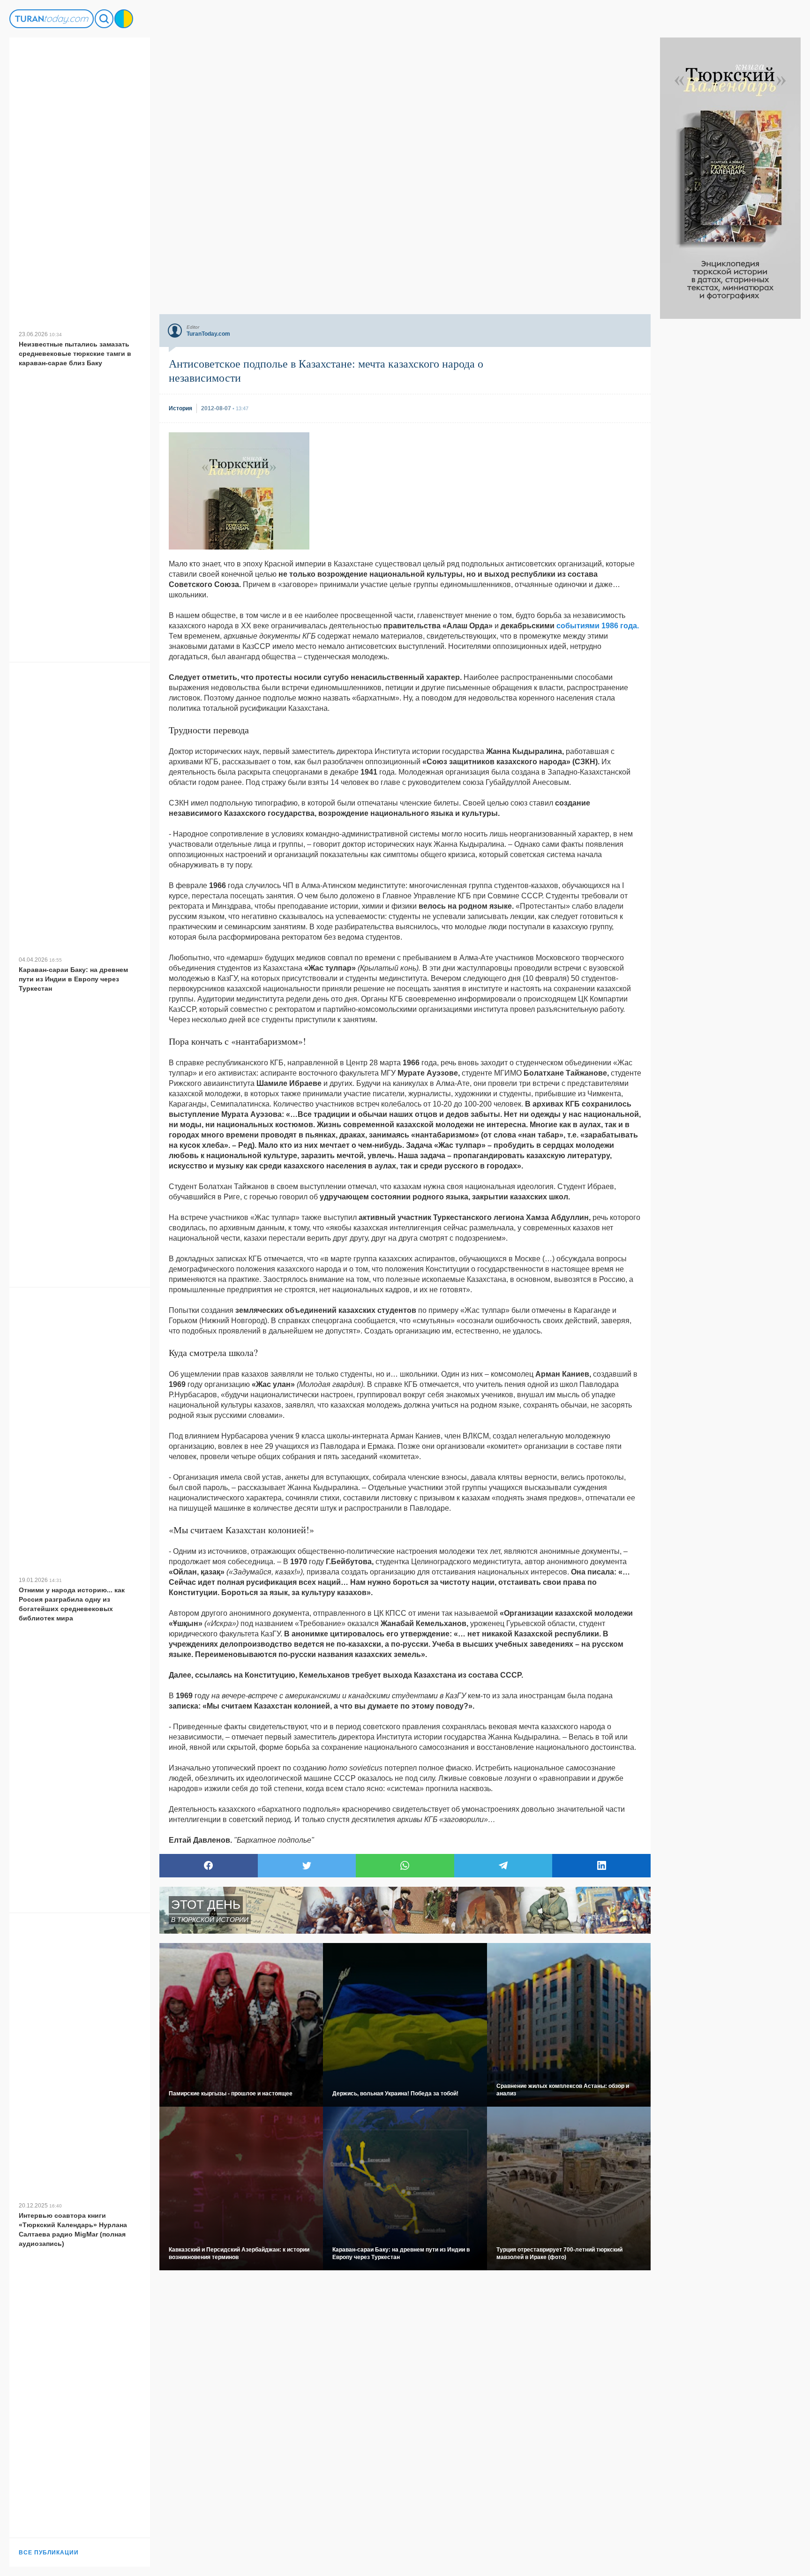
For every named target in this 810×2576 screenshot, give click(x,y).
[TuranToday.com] (52, 19)
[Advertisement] (730, 459)
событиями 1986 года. (598, 626)
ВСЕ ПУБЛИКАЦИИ (49, 2553)
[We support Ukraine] (124, 19)
